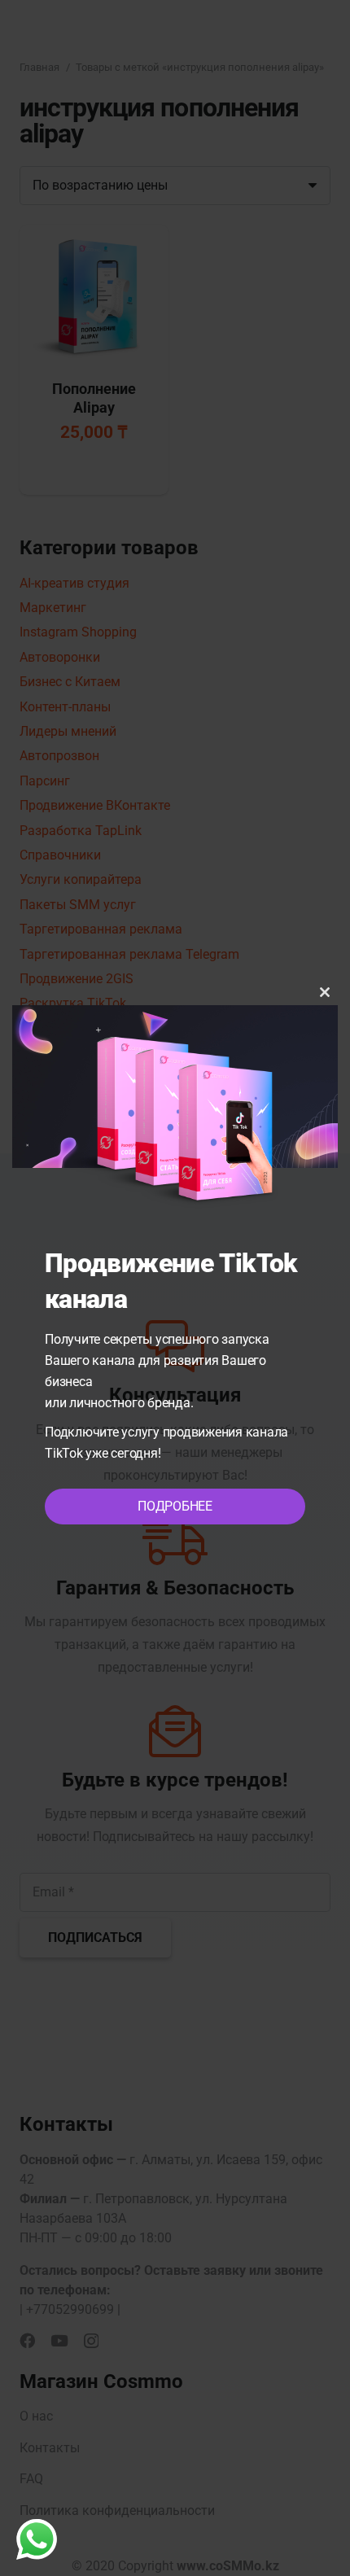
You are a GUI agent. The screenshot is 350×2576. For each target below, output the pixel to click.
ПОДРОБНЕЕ (175, 1506)
